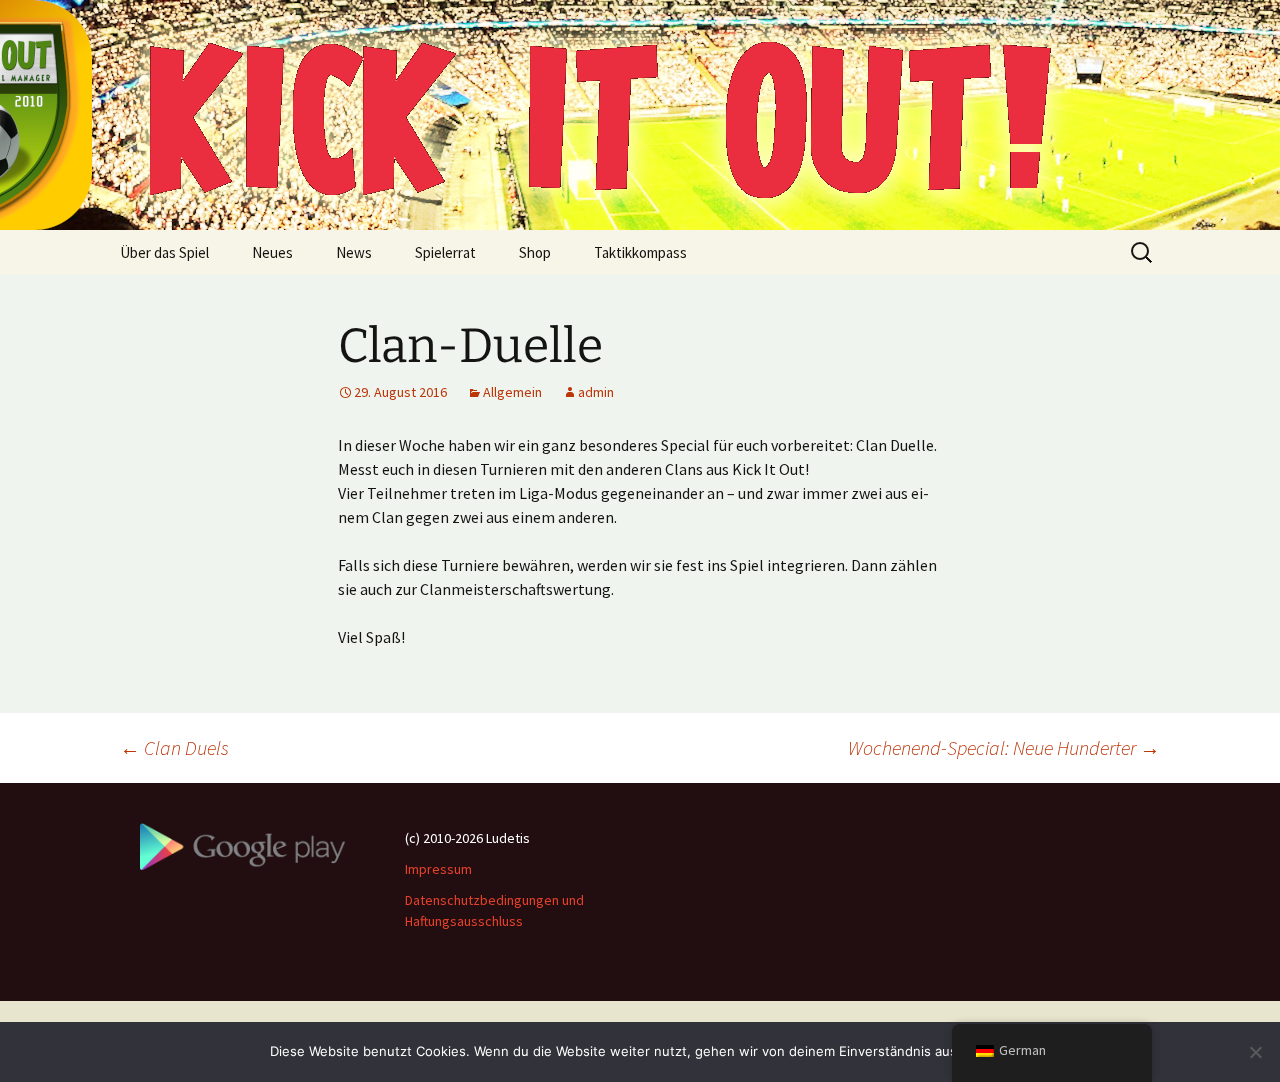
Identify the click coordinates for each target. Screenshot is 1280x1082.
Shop (535, 252)
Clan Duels (174, 747)
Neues (272, 252)
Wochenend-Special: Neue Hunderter (1004, 747)
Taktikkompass (640, 252)
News (354, 252)
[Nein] (1255, 1052)
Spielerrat (445, 252)
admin (596, 392)
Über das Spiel (164, 252)
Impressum (438, 869)
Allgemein (512, 392)
